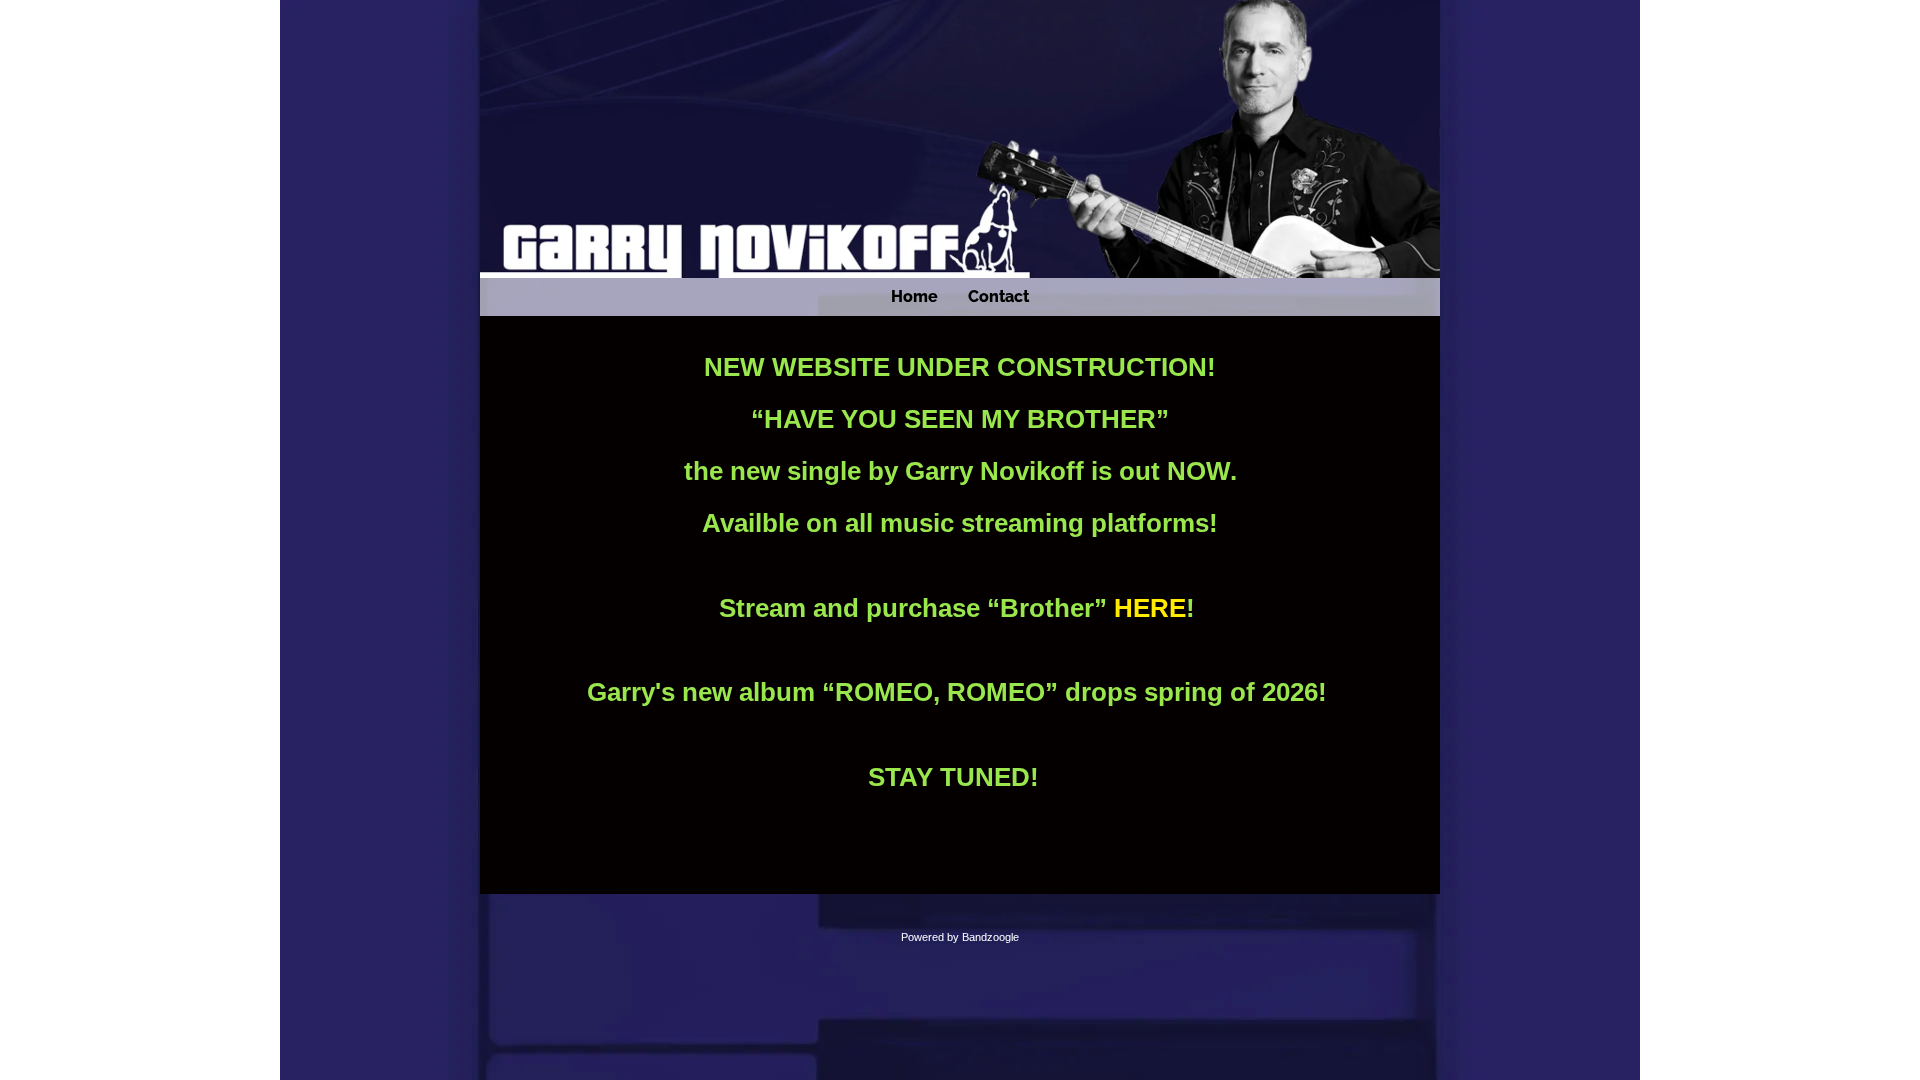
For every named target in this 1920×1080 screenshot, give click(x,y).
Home (914, 296)
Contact (998, 296)
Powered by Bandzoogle (960, 937)
